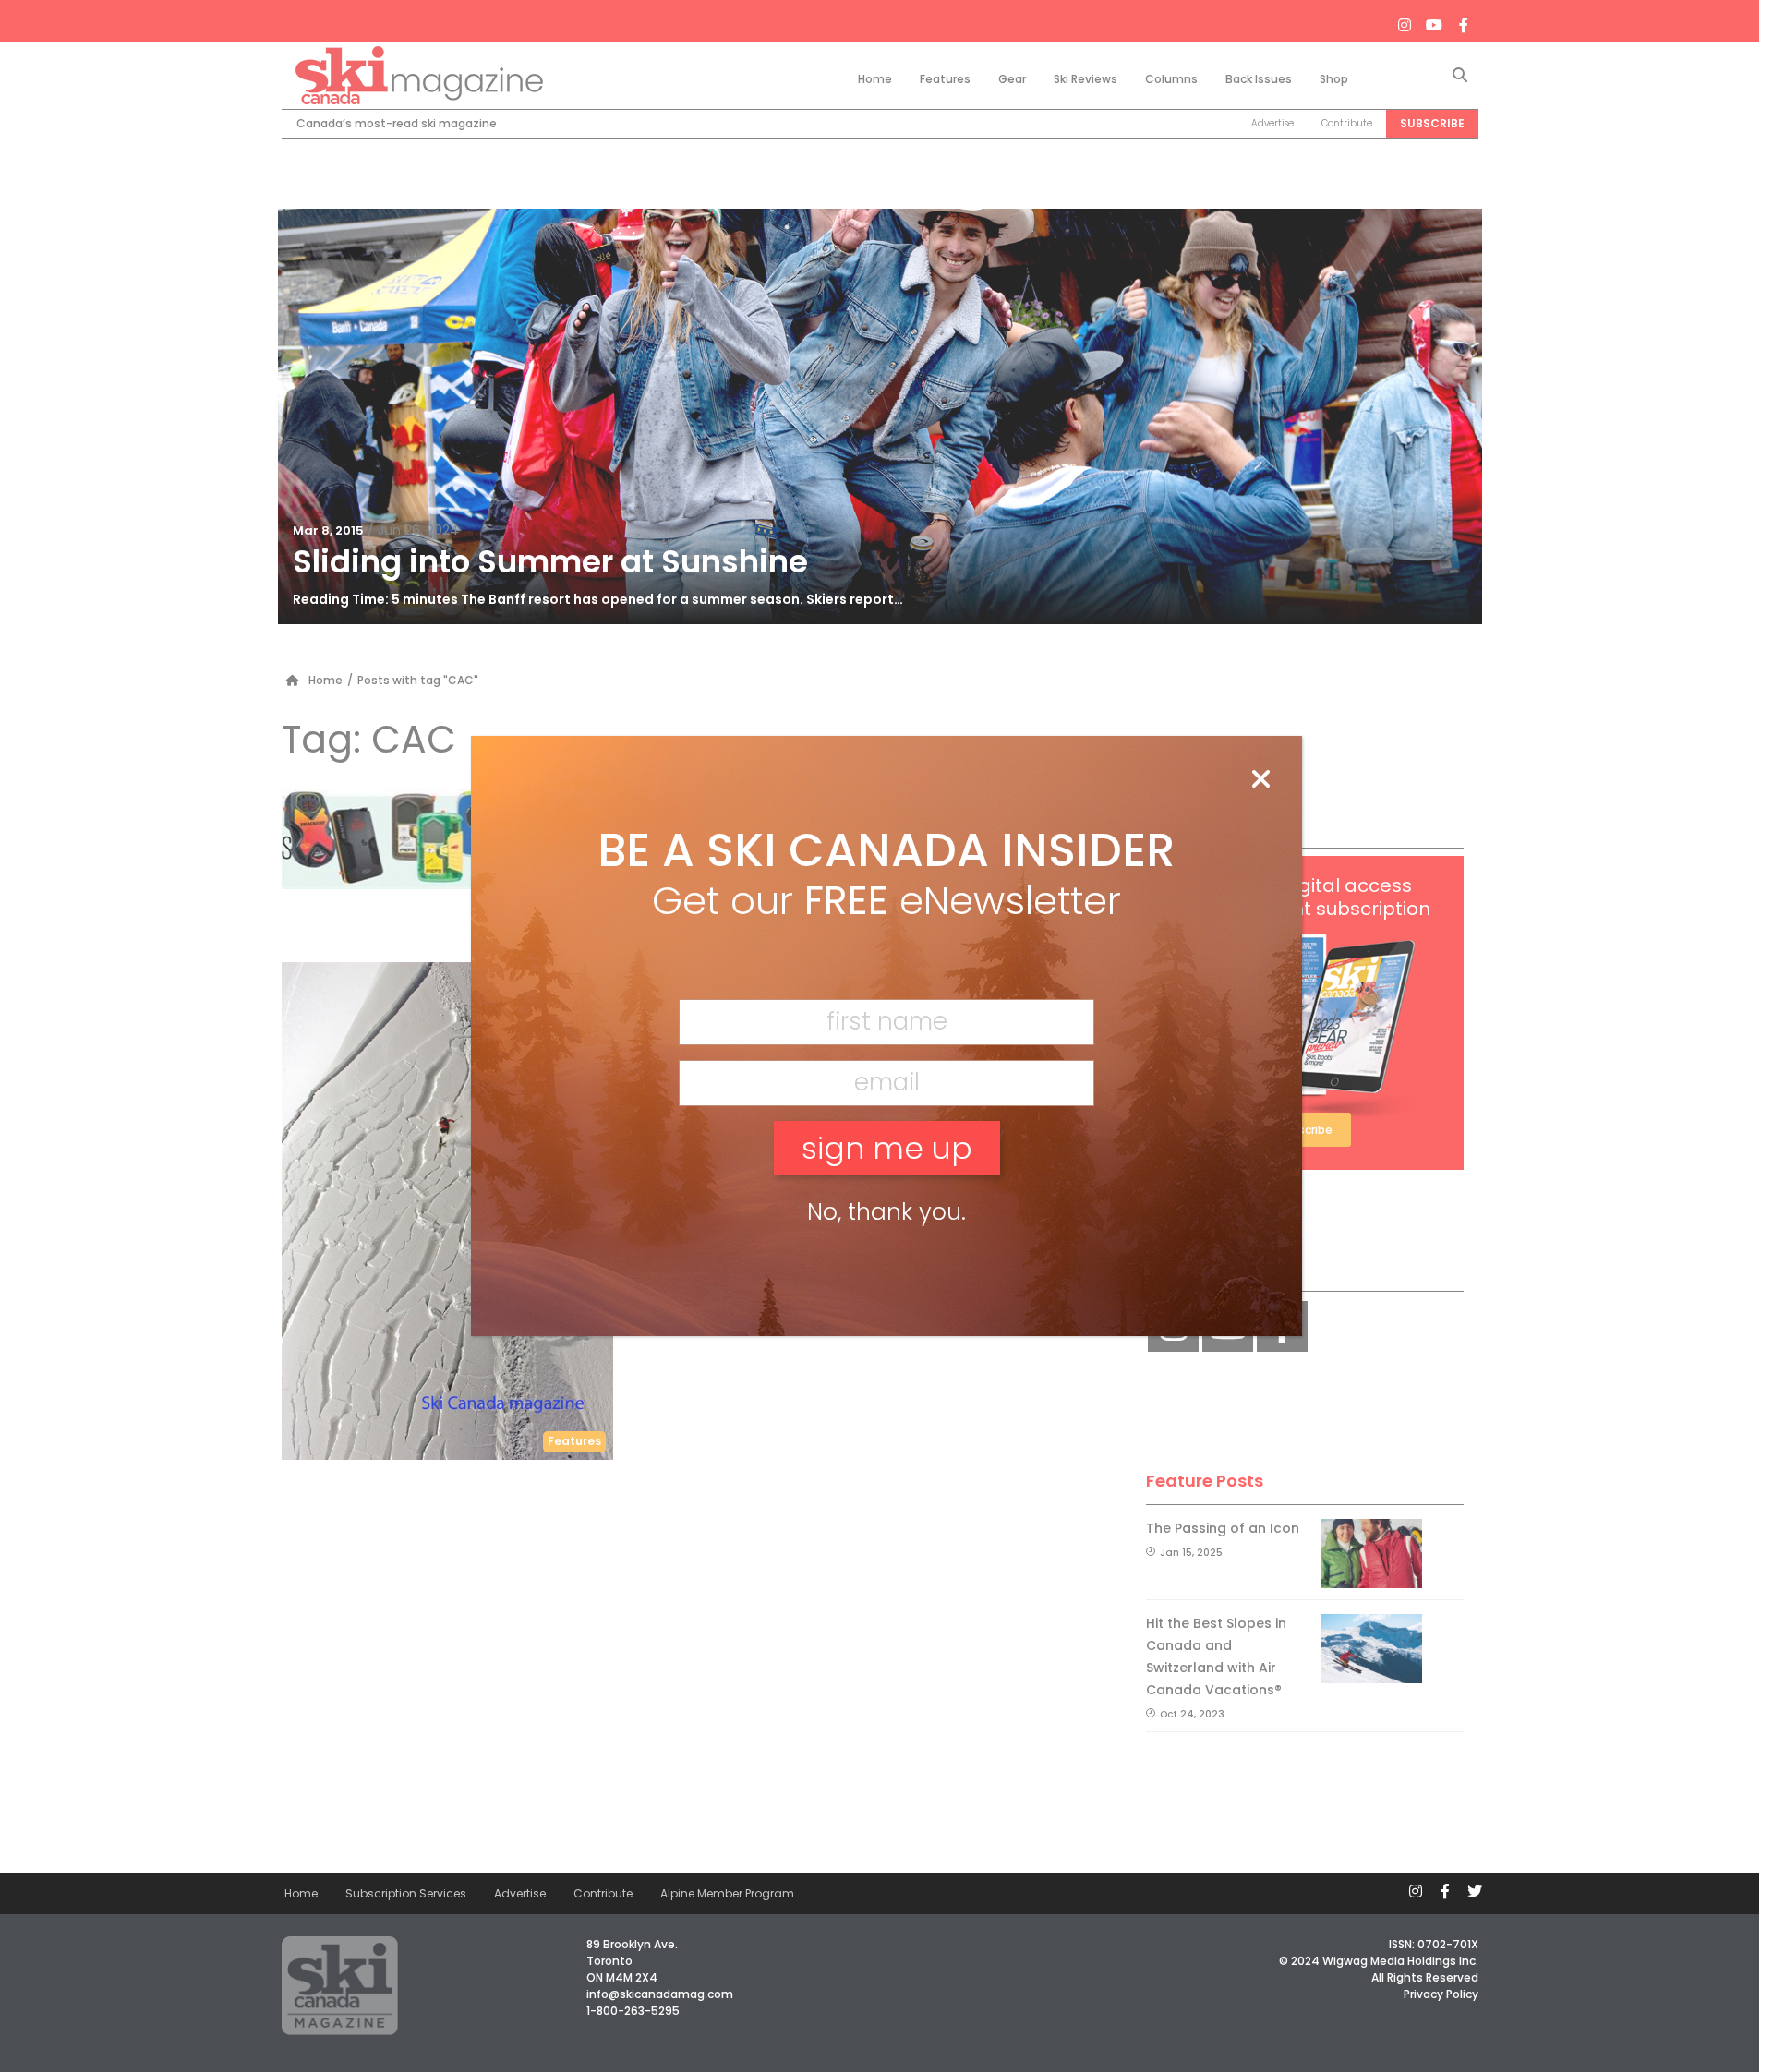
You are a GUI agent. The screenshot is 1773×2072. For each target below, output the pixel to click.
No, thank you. (886, 1212)
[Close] (1260, 780)
